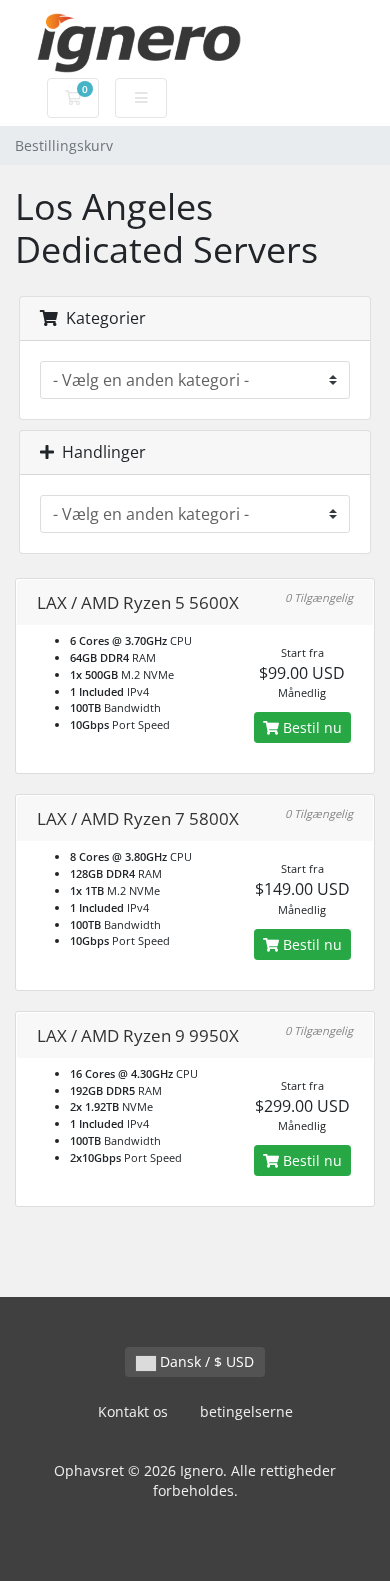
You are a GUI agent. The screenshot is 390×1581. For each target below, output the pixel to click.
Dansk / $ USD (205, 1361)
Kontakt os (133, 1411)
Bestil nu (310, 727)
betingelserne (246, 1411)
